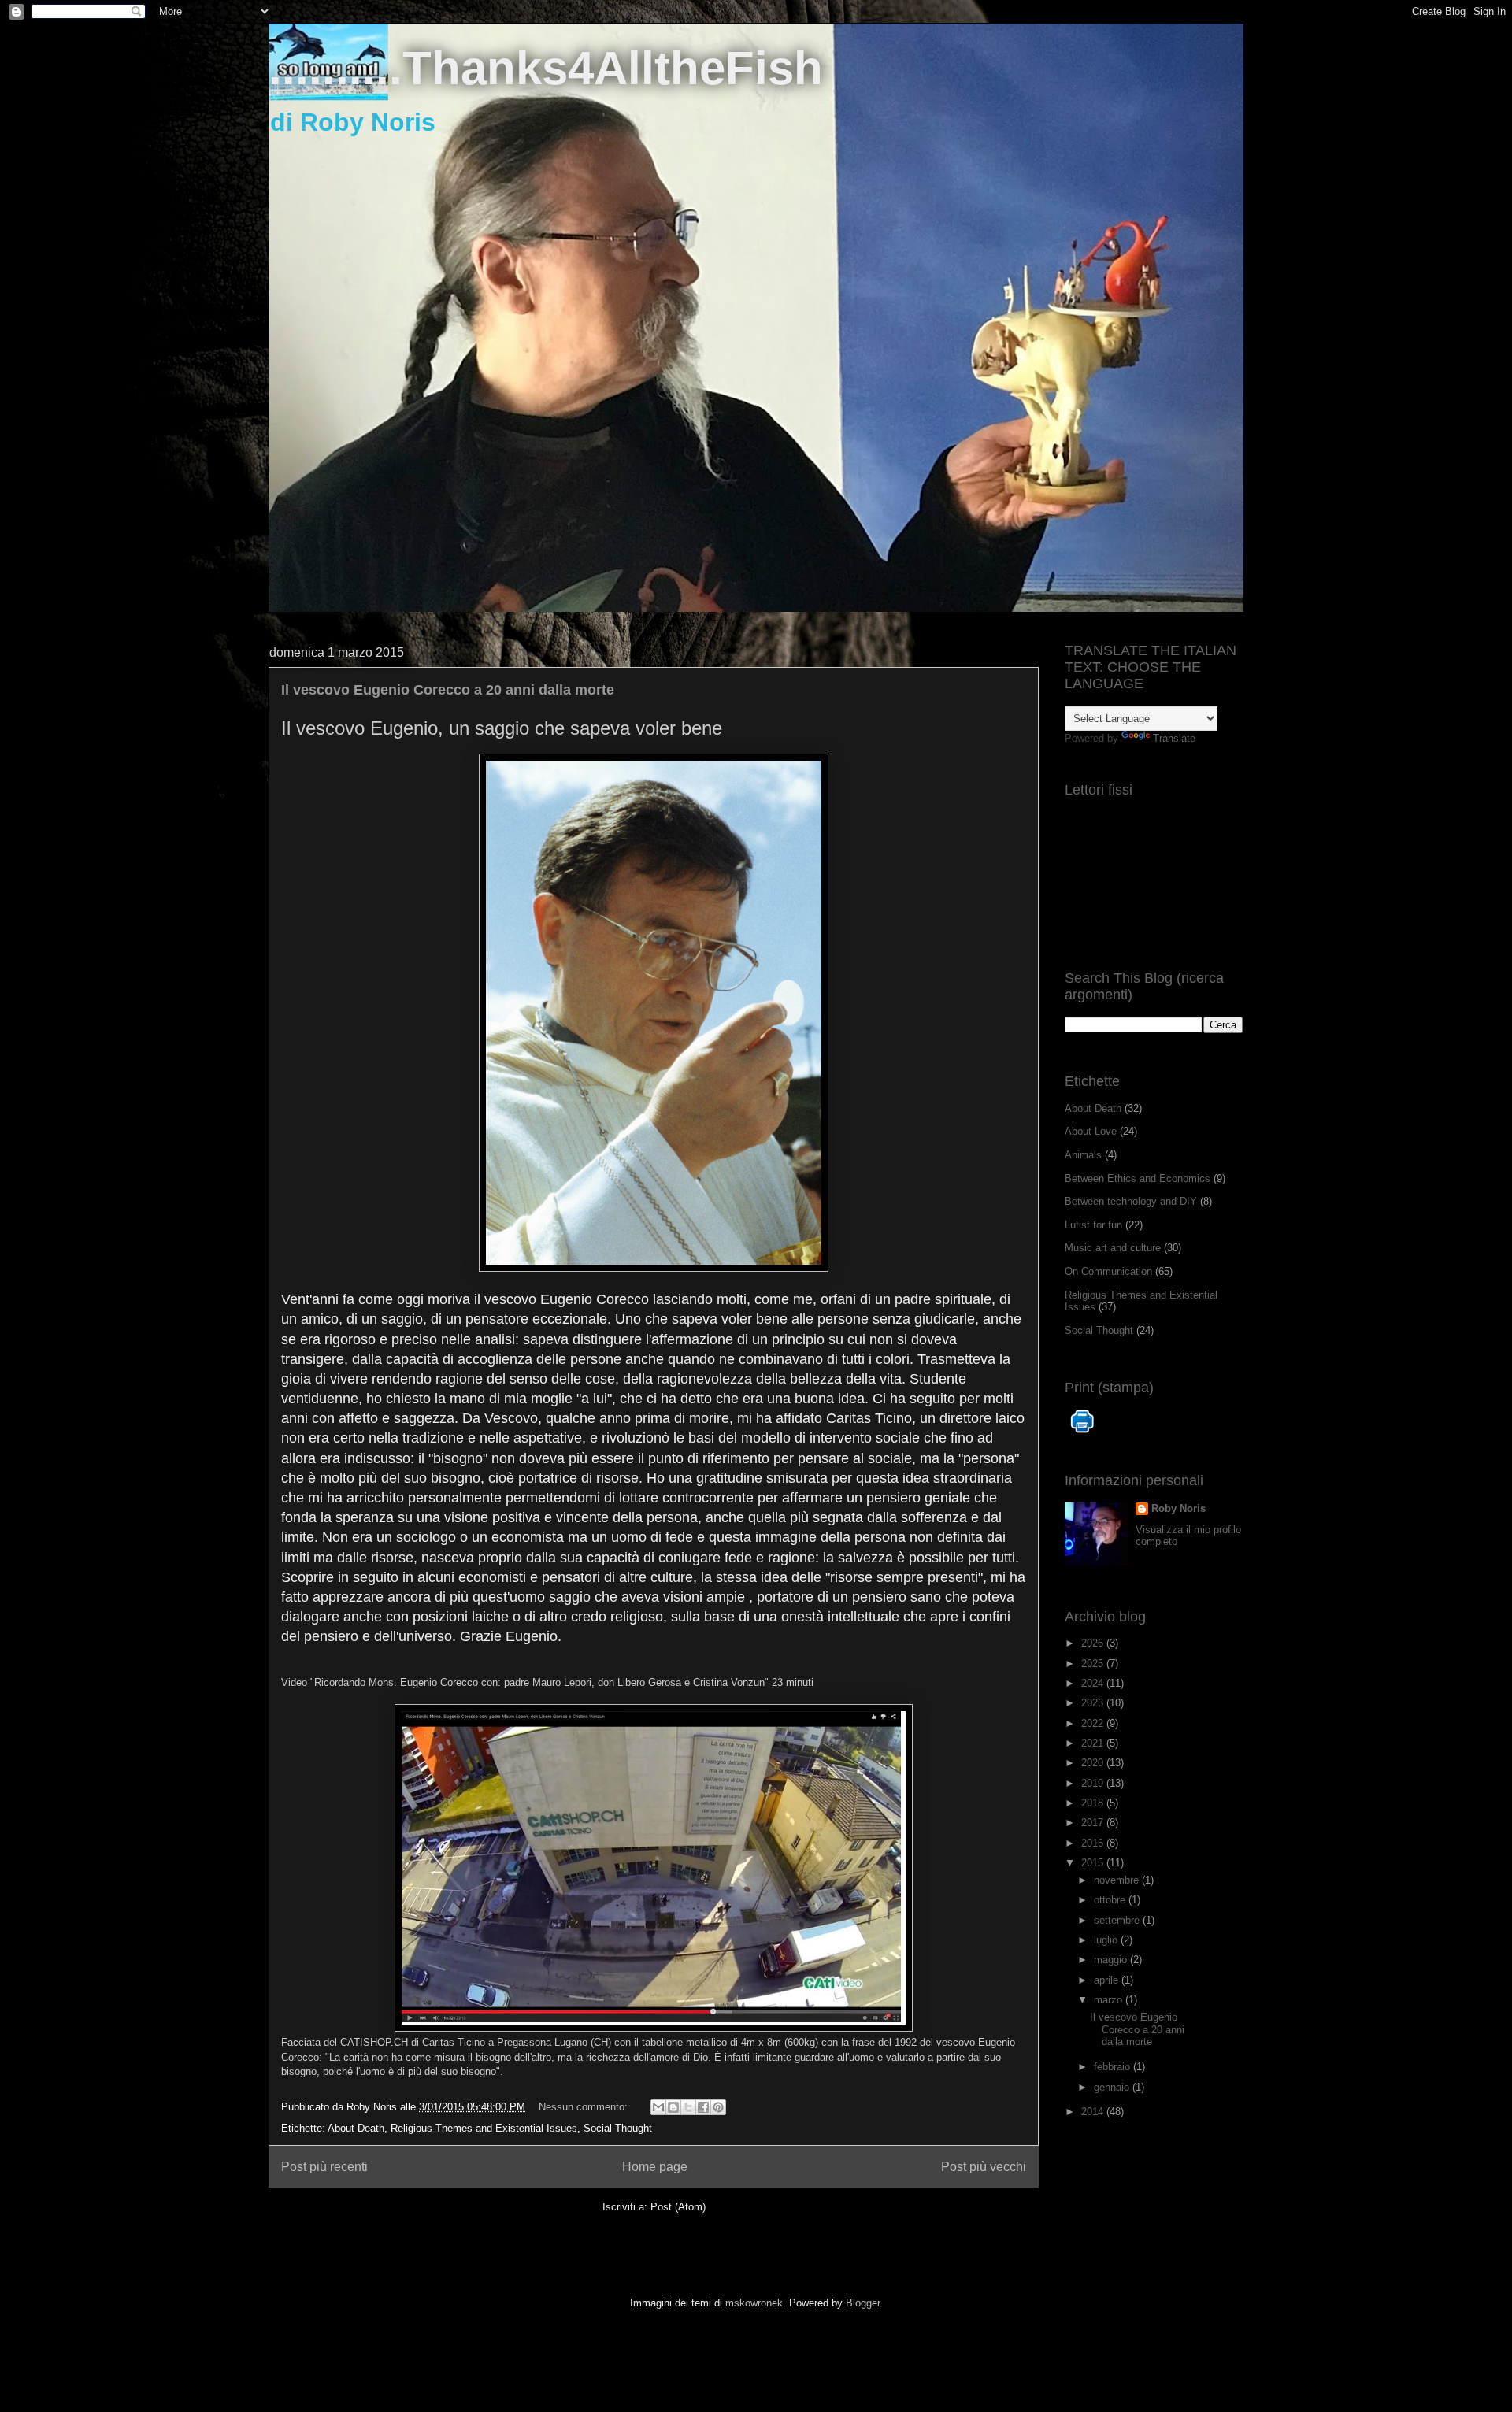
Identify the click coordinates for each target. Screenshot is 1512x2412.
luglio (1107, 1940)
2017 (1094, 1823)
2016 (1094, 1843)
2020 (1094, 1763)
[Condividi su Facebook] (703, 2107)
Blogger (863, 2303)
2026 (1094, 1643)
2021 (1094, 1743)
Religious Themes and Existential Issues (484, 2128)
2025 (1094, 1664)
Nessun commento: (585, 2107)
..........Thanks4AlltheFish (546, 68)
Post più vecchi (984, 2167)
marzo (1110, 2000)
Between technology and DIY (1131, 1201)
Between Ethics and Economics (1138, 1178)
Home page (655, 2167)
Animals (1083, 1155)
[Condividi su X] (688, 2107)
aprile (1108, 1980)
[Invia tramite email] (658, 2107)
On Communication (1108, 1271)
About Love (1091, 1131)
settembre (1118, 1920)
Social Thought (618, 2128)
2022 (1094, 1723)
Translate (1174, 738)
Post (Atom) (678, 2207)
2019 (1094, 1783)
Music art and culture (1113, 1248)
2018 (1094, 1803)
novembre (1118, 1880)
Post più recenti (324, 2167)
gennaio (1113, 2087)
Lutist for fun (1093, 1225)
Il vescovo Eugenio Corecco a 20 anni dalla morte (448, 690)
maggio (1112, 1960)
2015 (1094, 1863)
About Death (356, 2128)
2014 (1094, 2112)
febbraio (1114, 2067)
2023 (1094, 1703)
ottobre (1111, 1900)
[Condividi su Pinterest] (718, 2107)
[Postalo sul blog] (673, 2107)
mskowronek (754, 2303)
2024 (1094, 1683)
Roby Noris (1178, 1508)
